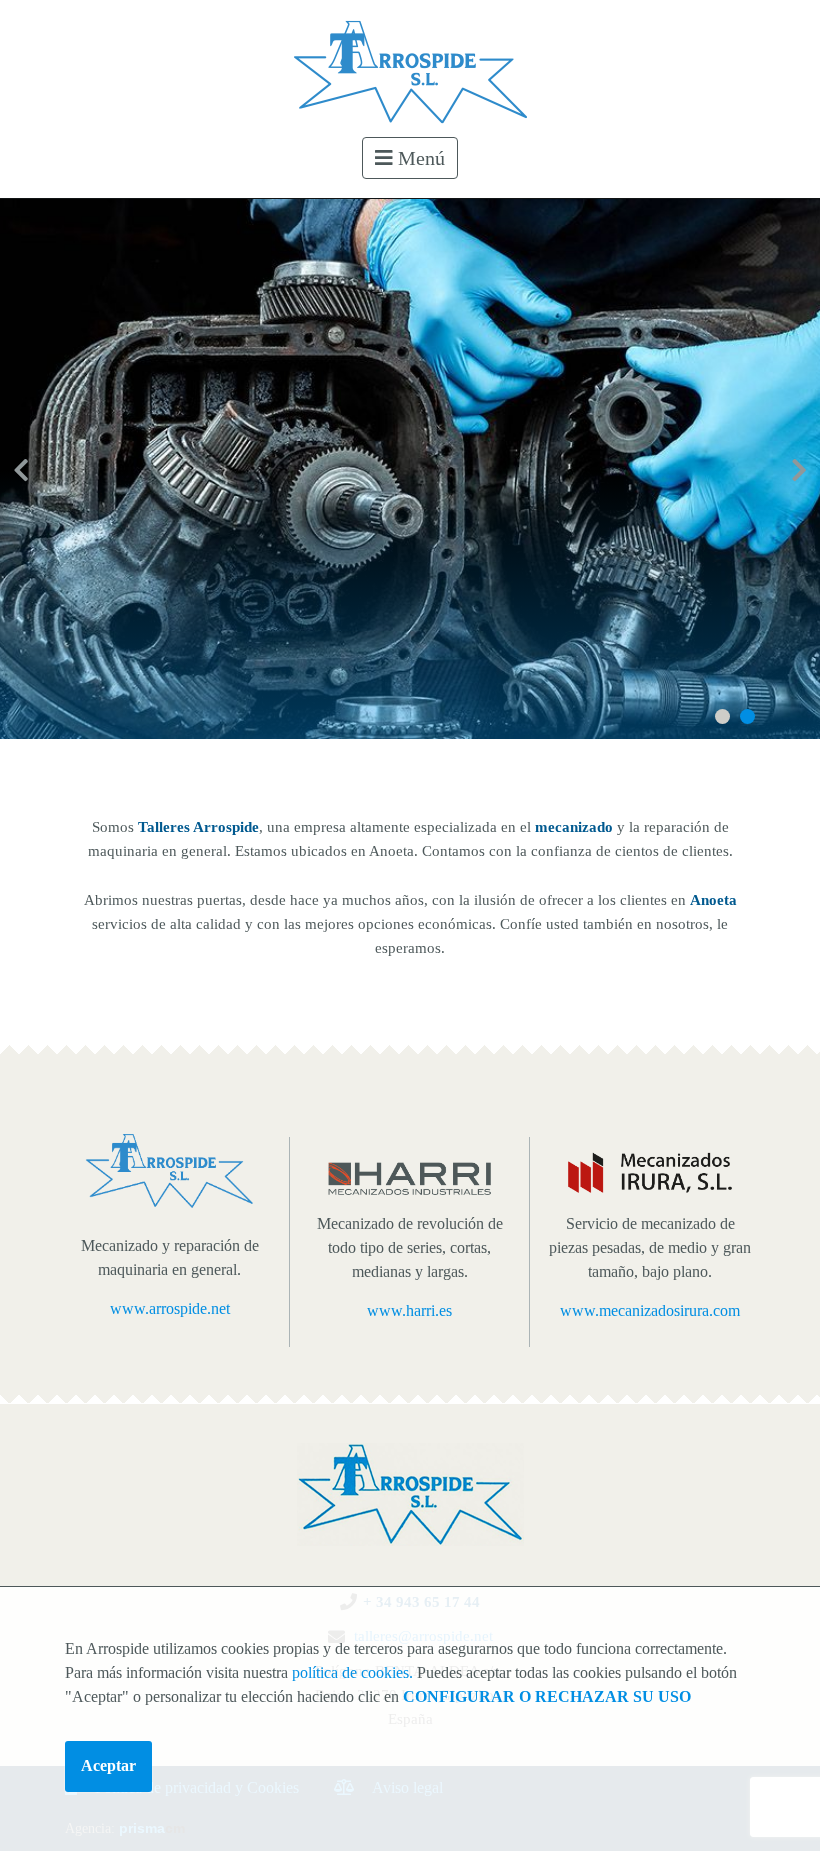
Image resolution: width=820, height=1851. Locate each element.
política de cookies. (352, 1672)
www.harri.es (409, 1310)
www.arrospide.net (170, 1308)
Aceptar (108, 1765)
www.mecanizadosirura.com (650, 1310)
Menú (419, 158)
